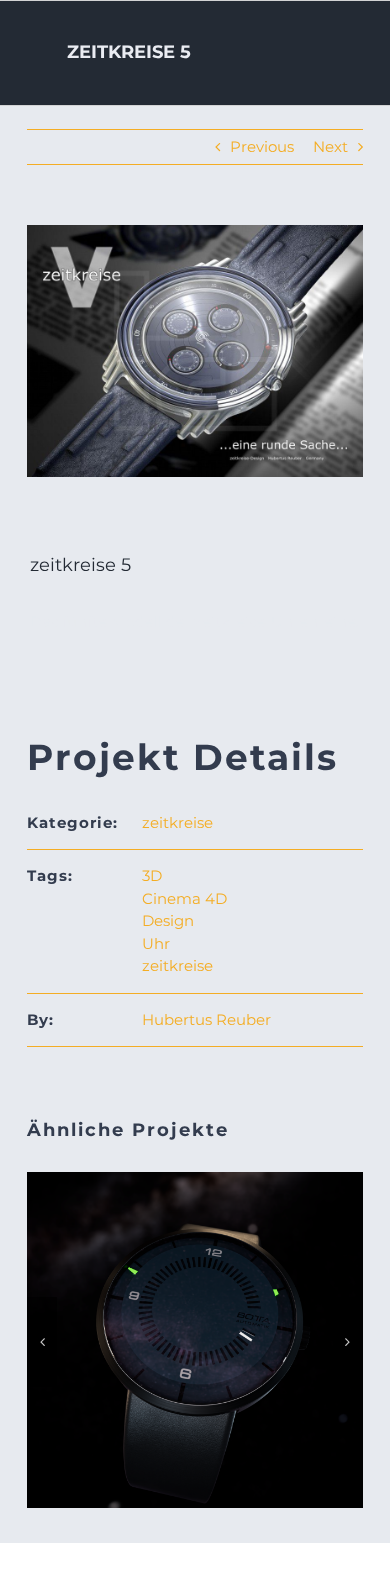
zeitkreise (177, 822)
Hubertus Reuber (206, 1019)
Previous (262, 146)
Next (330, 146)
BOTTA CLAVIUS (195, 1320)
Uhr (156, 943)
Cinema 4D (184, 898)
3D (152, 875)
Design (168, 920)
